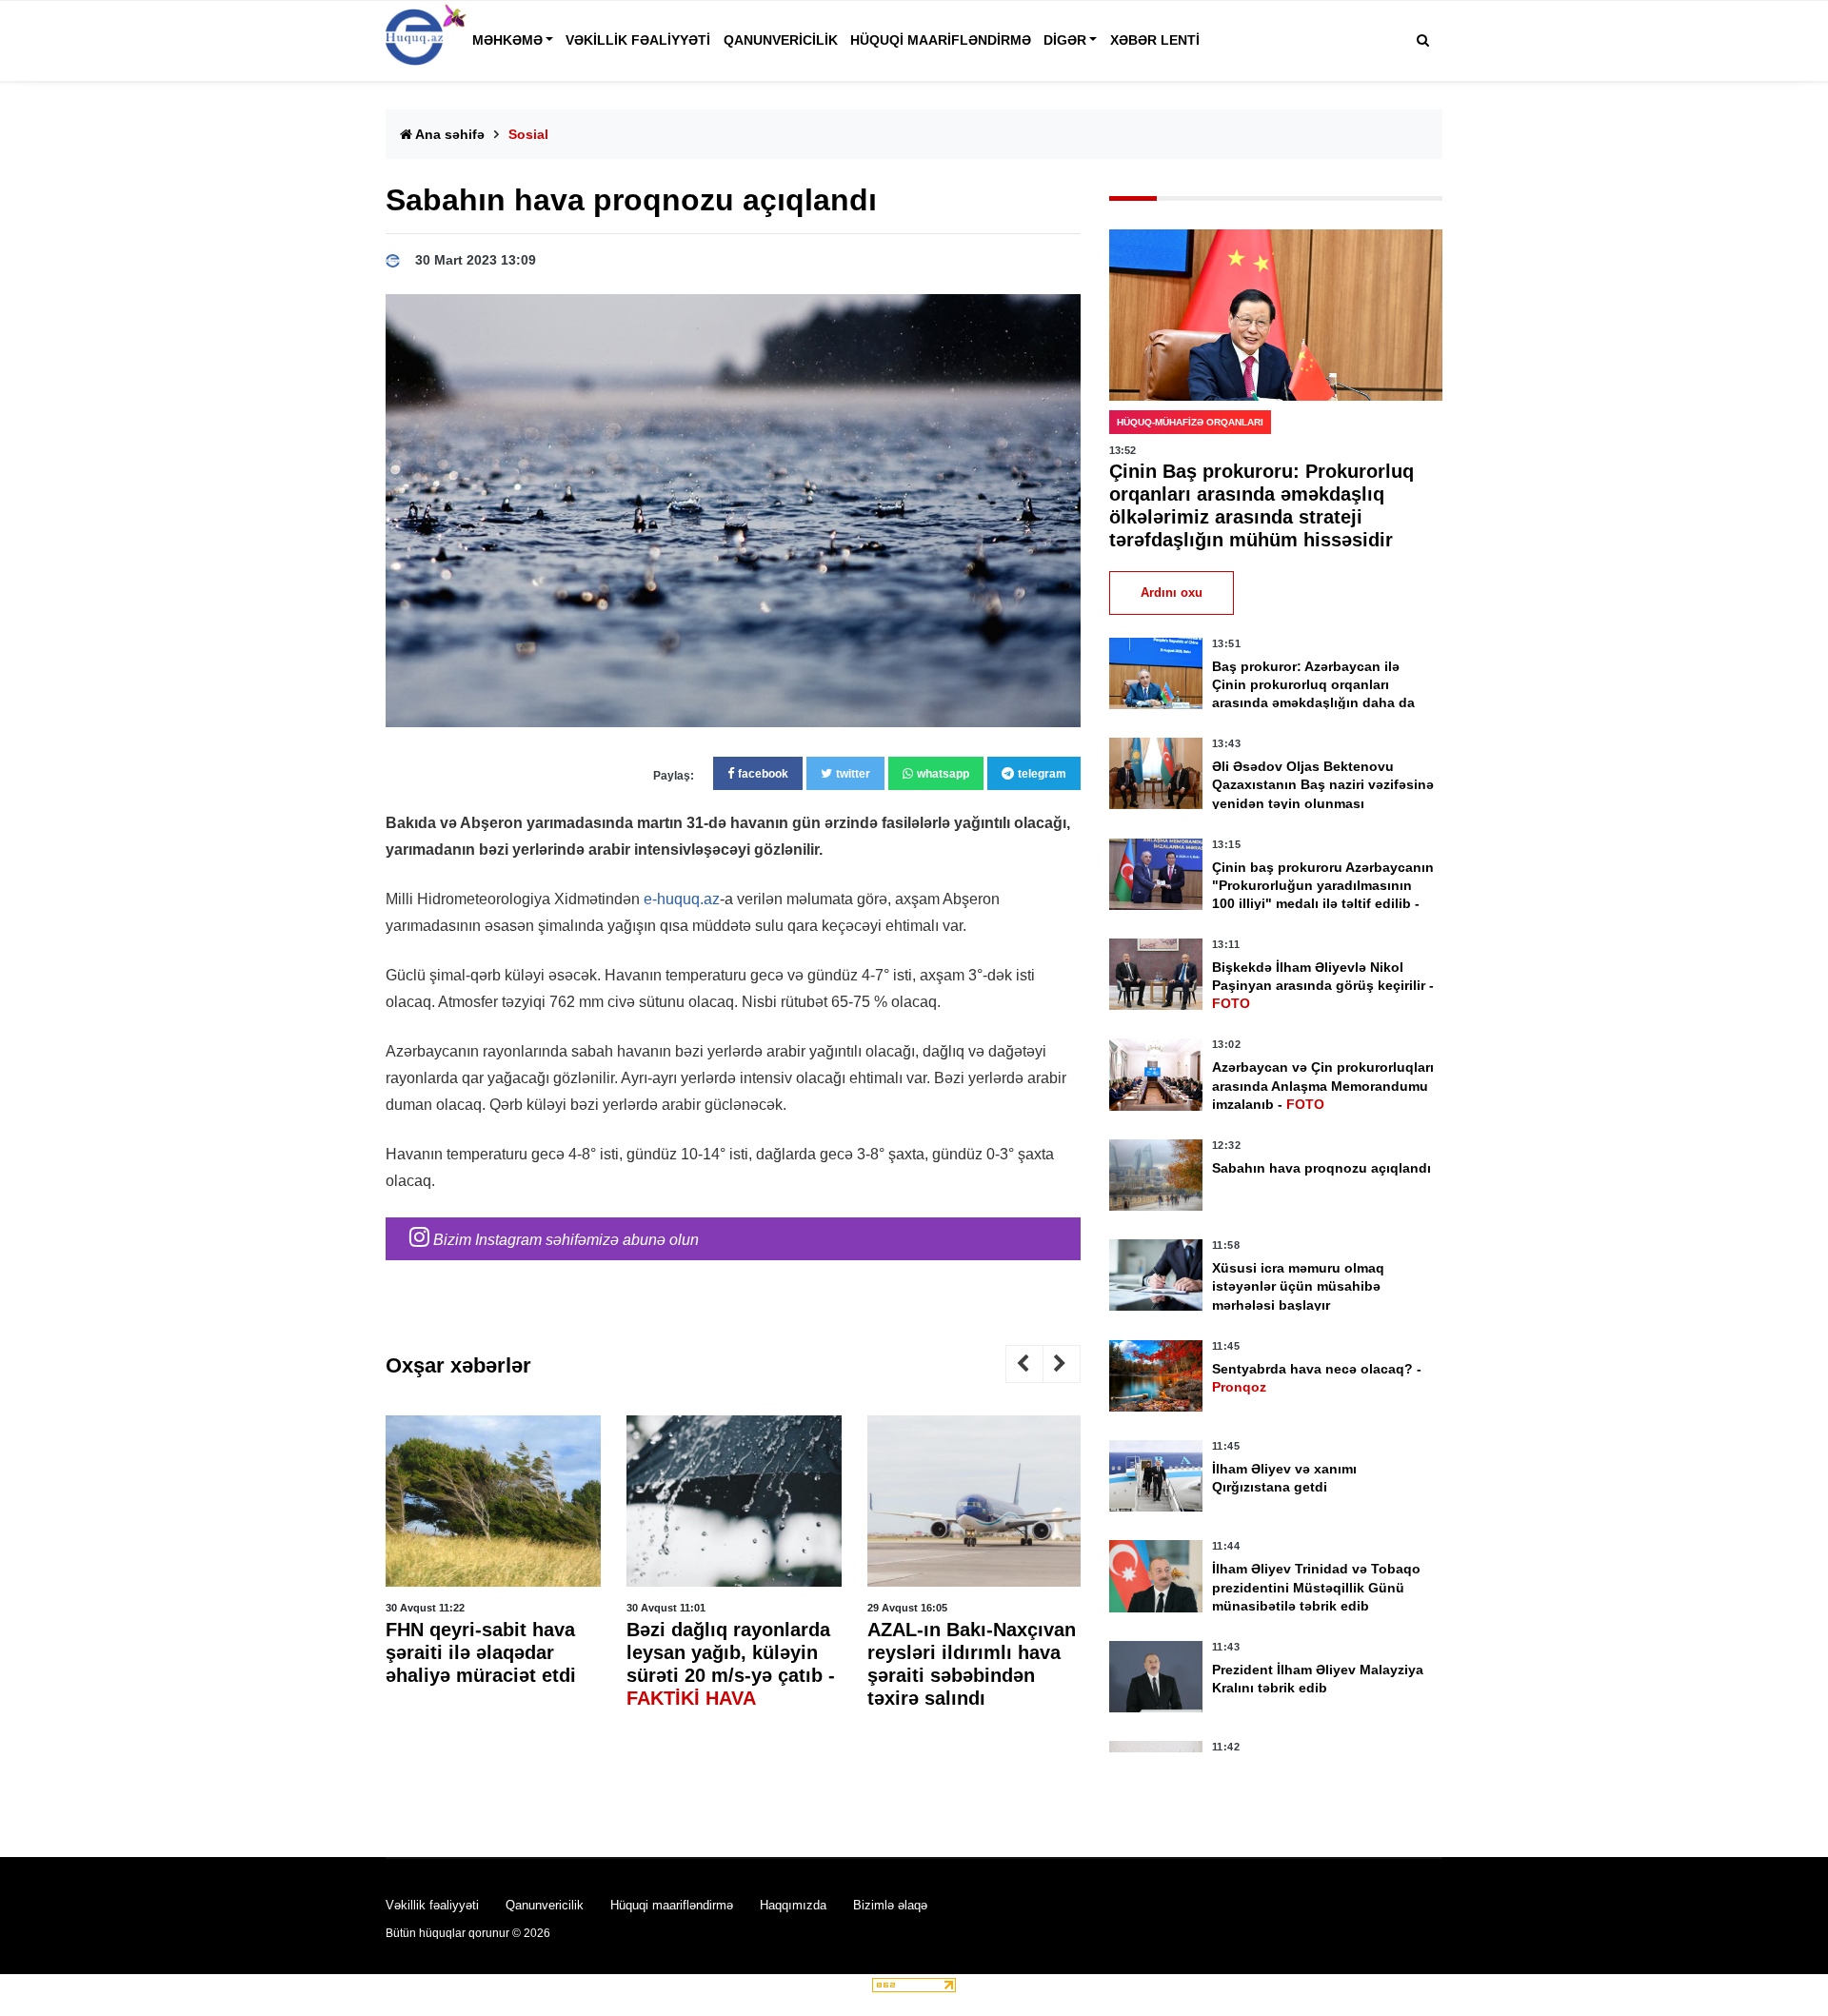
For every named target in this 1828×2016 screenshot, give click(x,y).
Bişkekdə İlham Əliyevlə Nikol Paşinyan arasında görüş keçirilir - (1323, 985)
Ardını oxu (1172, 593)
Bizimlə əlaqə (890, 1905)
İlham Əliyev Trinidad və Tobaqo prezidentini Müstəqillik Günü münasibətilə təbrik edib (1316, 1587)
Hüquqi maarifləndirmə (941, 40)
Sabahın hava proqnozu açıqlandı (1321, 1168)
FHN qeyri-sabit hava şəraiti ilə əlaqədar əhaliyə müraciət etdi (481, 1651)
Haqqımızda (793, 1905)
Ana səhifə (448, 134)
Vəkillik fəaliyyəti (638, 40)
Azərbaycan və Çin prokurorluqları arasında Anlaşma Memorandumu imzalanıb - (1323, 1085)
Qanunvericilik (781, 40)
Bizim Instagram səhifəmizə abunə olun (564, 1240)
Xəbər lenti (1155, 40)
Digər (1065, 40)
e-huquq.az (682, 899)
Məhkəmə (507, 40)
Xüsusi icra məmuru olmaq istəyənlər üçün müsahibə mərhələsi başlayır (1298, 1286)
